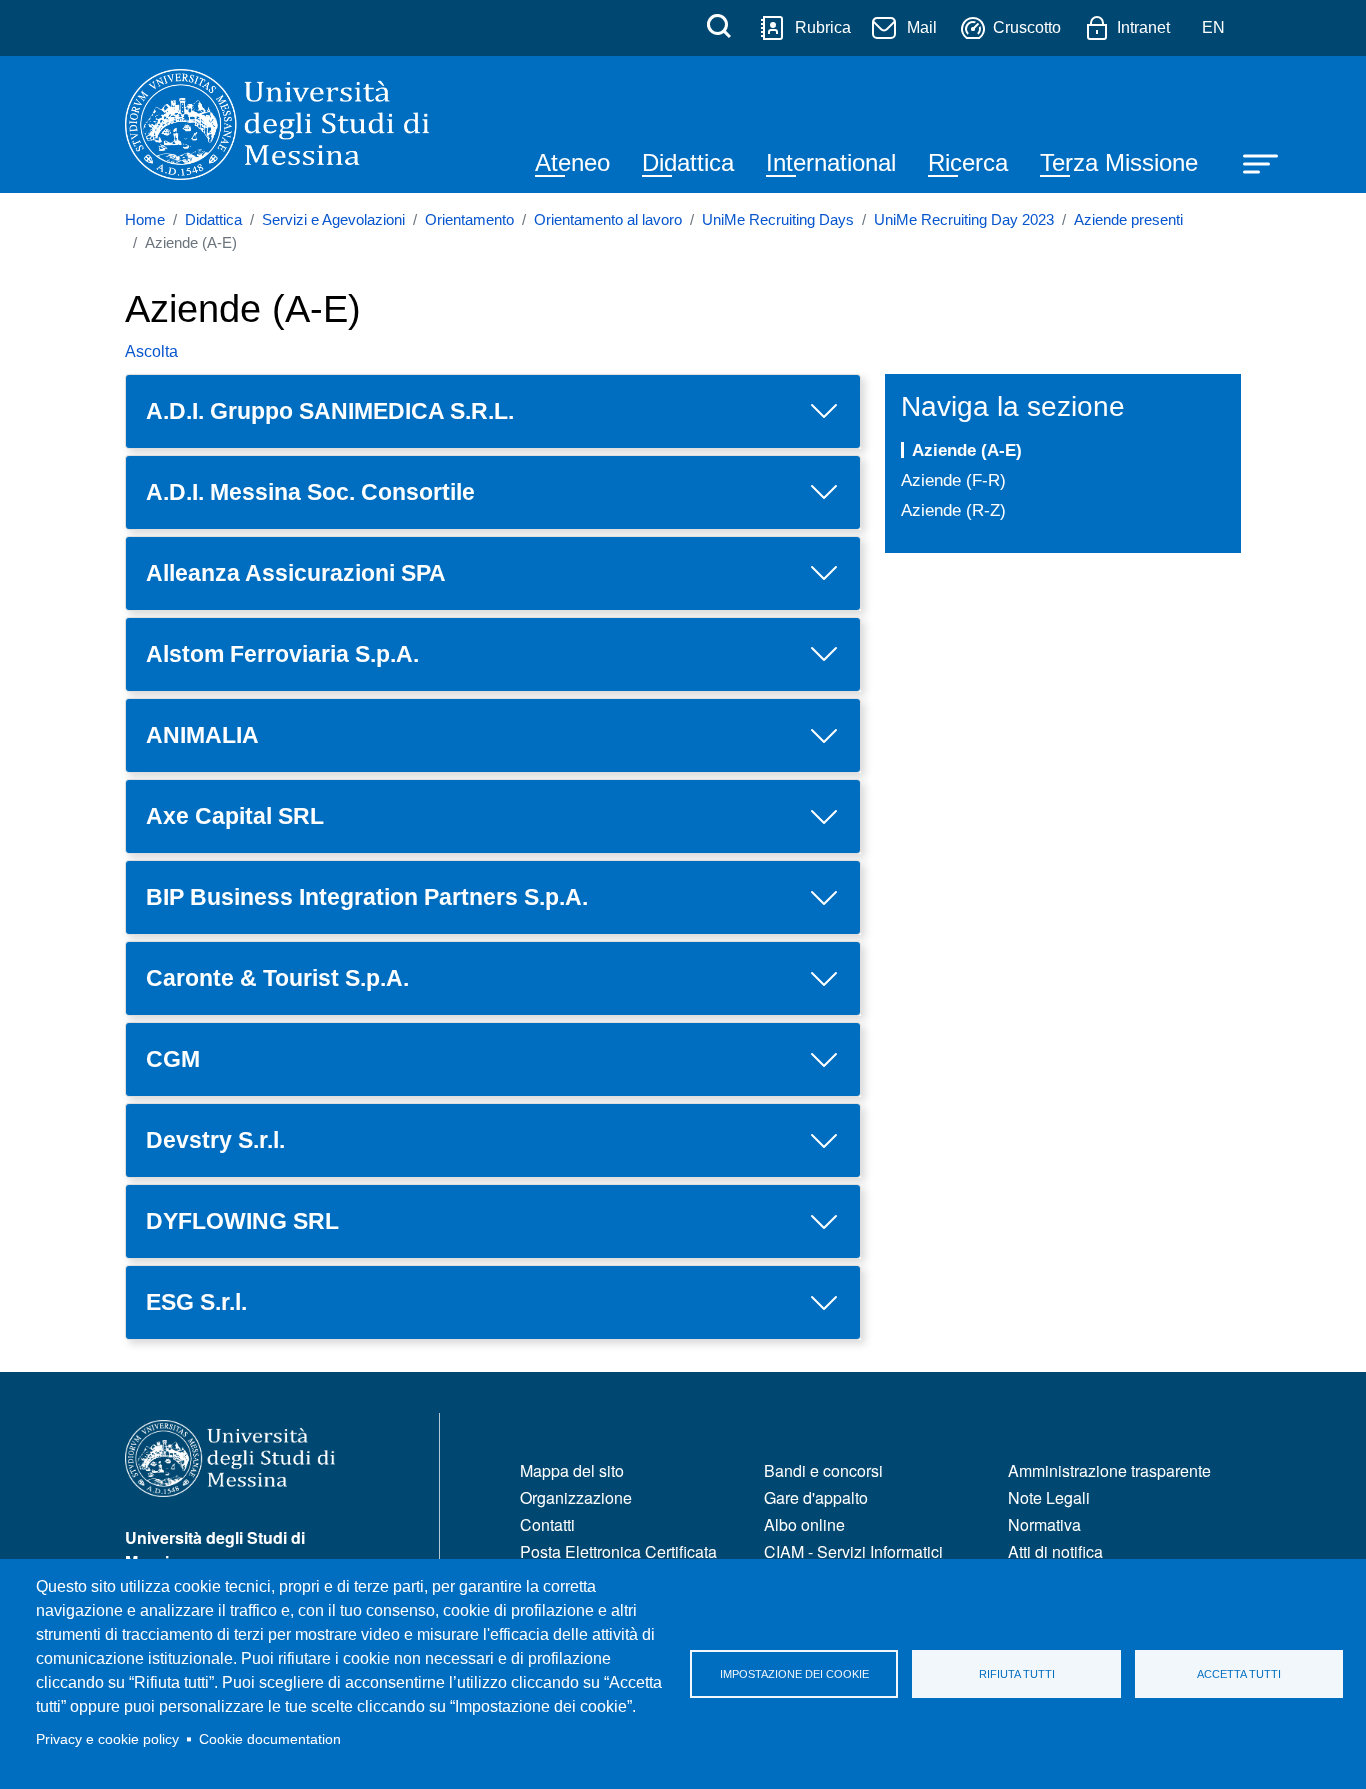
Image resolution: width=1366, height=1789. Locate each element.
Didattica (688, 162)
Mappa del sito (572, 1470)
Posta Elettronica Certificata (618, 1551)
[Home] (277, 124)
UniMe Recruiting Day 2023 (964, 220)
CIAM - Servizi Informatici (853, 1551)
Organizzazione (576, 1497)
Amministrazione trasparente (1109, 1470)
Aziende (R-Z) (953, 510)
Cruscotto (1027, 27)
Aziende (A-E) (967, 450)
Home (145, 220)
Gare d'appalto (816, 1497)
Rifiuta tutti (1017, 1674)
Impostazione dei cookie (794, 1674)
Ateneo (572, 162)
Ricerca (968, 162)
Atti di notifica (1055, 1551)
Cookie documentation (270, 1739)
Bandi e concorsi (823, 1470)
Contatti (547, 1524)
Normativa (1044, 1524)
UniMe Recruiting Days (778, 220)
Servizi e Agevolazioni (333, 220)
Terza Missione (1119, 162)
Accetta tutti (1239, 1674)
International (831, 162)
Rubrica (823, 27)
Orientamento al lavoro (608, 220)
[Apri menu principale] (1251, 162)
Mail (922, 27)
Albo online (804, 1524)
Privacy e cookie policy (107, 1739)
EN (1213, 27)
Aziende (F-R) (953, 480)
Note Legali (1049, 1497)
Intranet (1143, 27)
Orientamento (469, 220)
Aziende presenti (1128, 220)
